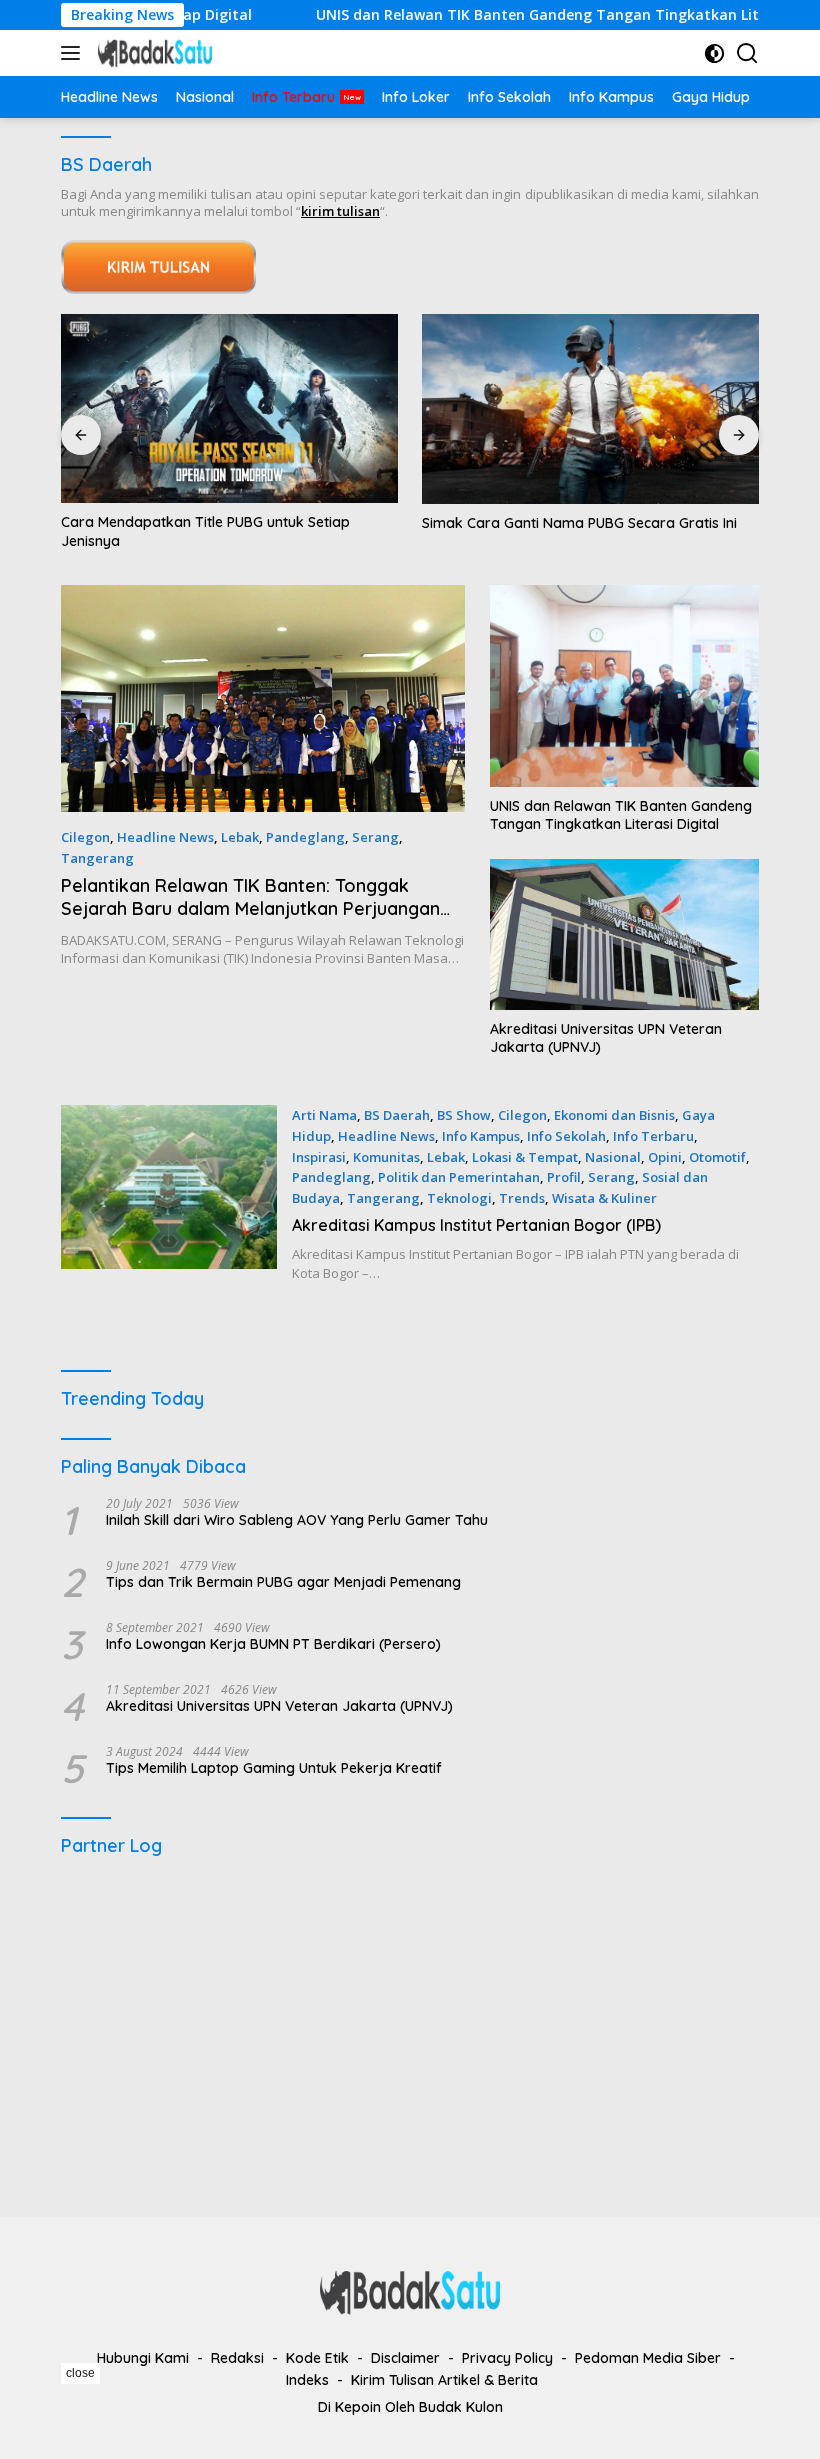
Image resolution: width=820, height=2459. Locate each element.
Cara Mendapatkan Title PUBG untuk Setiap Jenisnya (205, 531)
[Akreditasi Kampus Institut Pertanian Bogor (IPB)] (169, 1193)
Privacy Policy (507, 2358)
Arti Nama (324, 1115)
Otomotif (717, 1157)
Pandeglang (305, 837)
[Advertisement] (410, 2027)
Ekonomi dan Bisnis (614, 1115)
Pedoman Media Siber (648, 2358)
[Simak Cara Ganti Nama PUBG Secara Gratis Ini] (590, 409)
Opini (665, 1157)
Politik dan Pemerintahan (459, 1177)
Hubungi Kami (143, 2358)
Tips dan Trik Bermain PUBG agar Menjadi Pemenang (283, 1582)
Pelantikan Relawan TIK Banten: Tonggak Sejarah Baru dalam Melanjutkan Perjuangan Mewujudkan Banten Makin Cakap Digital (250, 909)
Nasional (613, 1157)
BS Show (464, 1115)
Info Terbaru (653, 1136)
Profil (564, 1177)
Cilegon (85, 837)
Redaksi (237, 2358)
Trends (522, 1198)
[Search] (747, 53)
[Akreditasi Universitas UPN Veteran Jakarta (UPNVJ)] (624, 934)
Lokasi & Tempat (525, 1157)
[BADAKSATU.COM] (152, 53)
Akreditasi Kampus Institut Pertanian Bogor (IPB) (476, 1225)
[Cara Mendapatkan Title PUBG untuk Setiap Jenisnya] (229, 408)
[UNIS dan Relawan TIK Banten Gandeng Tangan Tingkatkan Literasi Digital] (624, 686)
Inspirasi (319, 1157)
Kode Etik (317, 2358)
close (80, 2373)
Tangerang (97, 858)
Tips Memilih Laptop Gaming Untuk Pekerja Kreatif (274, 1768)
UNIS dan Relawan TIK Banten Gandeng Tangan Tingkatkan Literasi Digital (518, 15)
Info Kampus (481, 1136)
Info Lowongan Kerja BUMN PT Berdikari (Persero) (273, 1644)
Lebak (240, 837)
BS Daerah (397, 1115)
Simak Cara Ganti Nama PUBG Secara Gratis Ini (579, 523)
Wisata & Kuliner (604, 1198)
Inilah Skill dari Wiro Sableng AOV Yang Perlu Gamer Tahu (297, 1520)
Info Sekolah (566, 1136)
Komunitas (386, 1157)
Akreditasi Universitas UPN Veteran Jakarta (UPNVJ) (606, 1038)
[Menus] (74, 53)
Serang (375, 837)
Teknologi (459, 1198)
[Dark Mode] (714, 53)
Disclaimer (405, 2358)
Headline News (165, 837)
